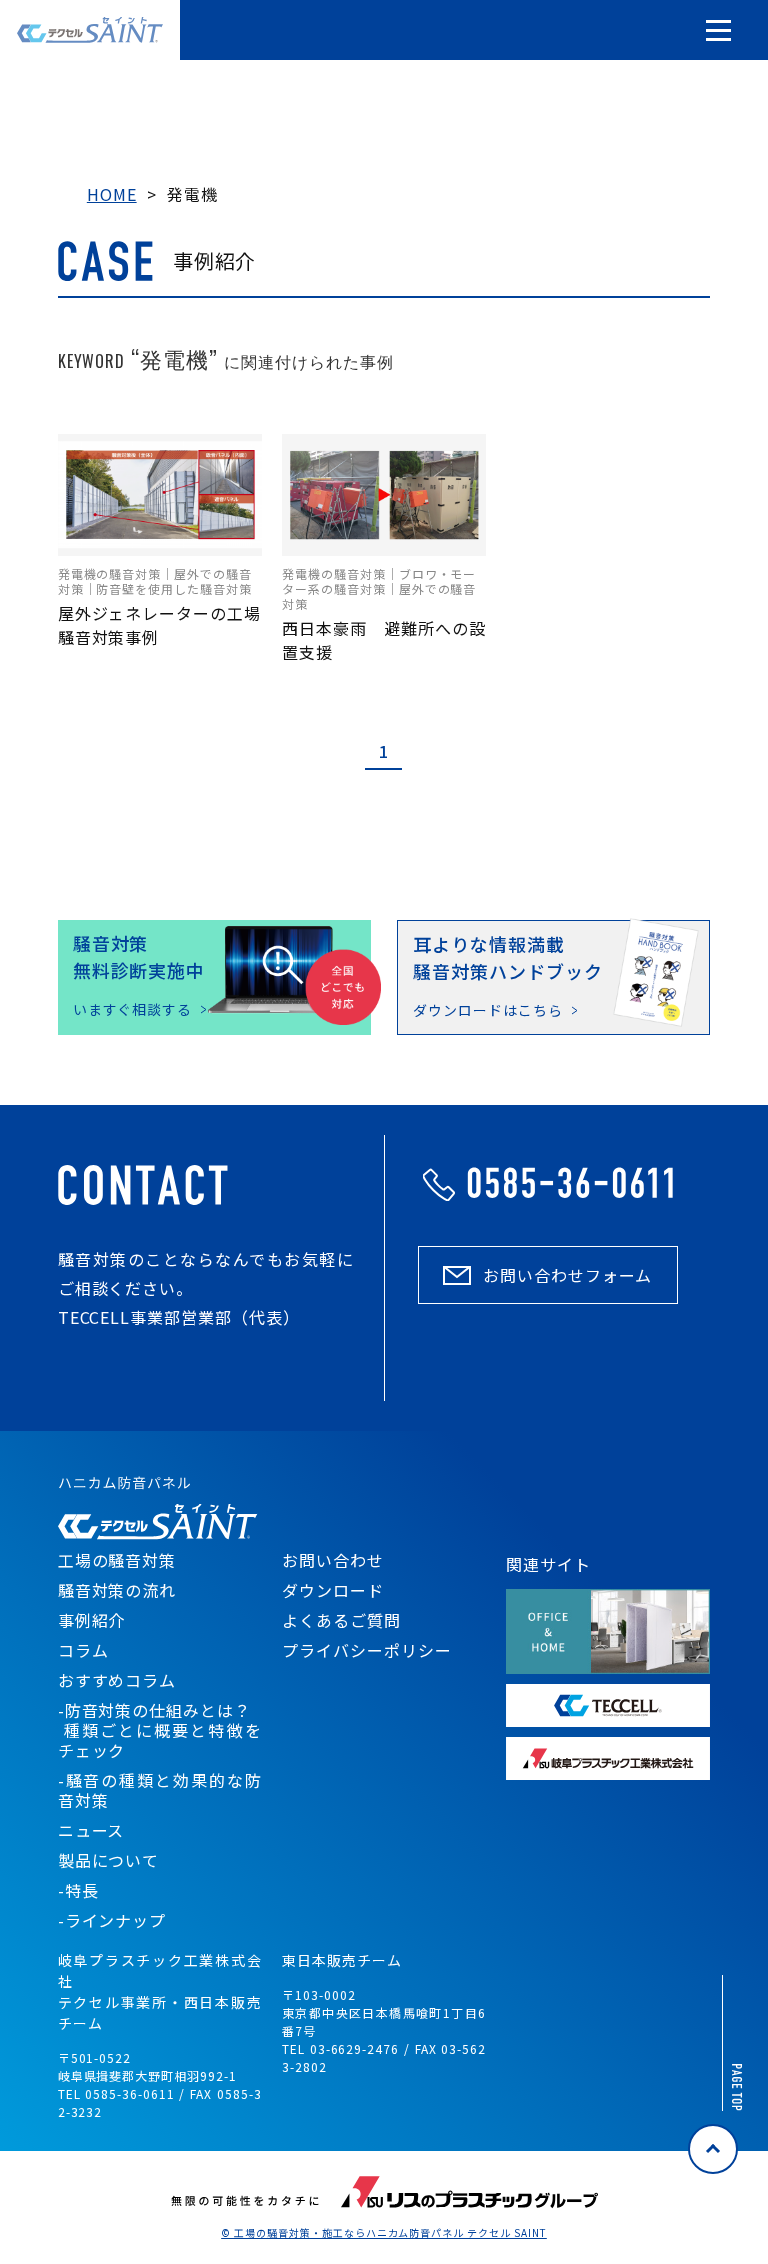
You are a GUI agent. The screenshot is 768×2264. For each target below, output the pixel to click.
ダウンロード (333, 1590)
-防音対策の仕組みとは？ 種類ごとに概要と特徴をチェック (160, 1730)
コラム (83, 1650)
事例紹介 (92, 1620)
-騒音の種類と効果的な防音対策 (160, 1790)
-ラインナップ (112, 1920)
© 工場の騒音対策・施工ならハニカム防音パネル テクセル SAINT (384, 2233)
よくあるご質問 (341, 1620)
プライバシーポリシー (367, 1650)
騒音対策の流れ (117, 1590)
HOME (112, 194)
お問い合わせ (333, 1560)
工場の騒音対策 (117, 1560)
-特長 (78, 1890)
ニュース (91, 1830)
